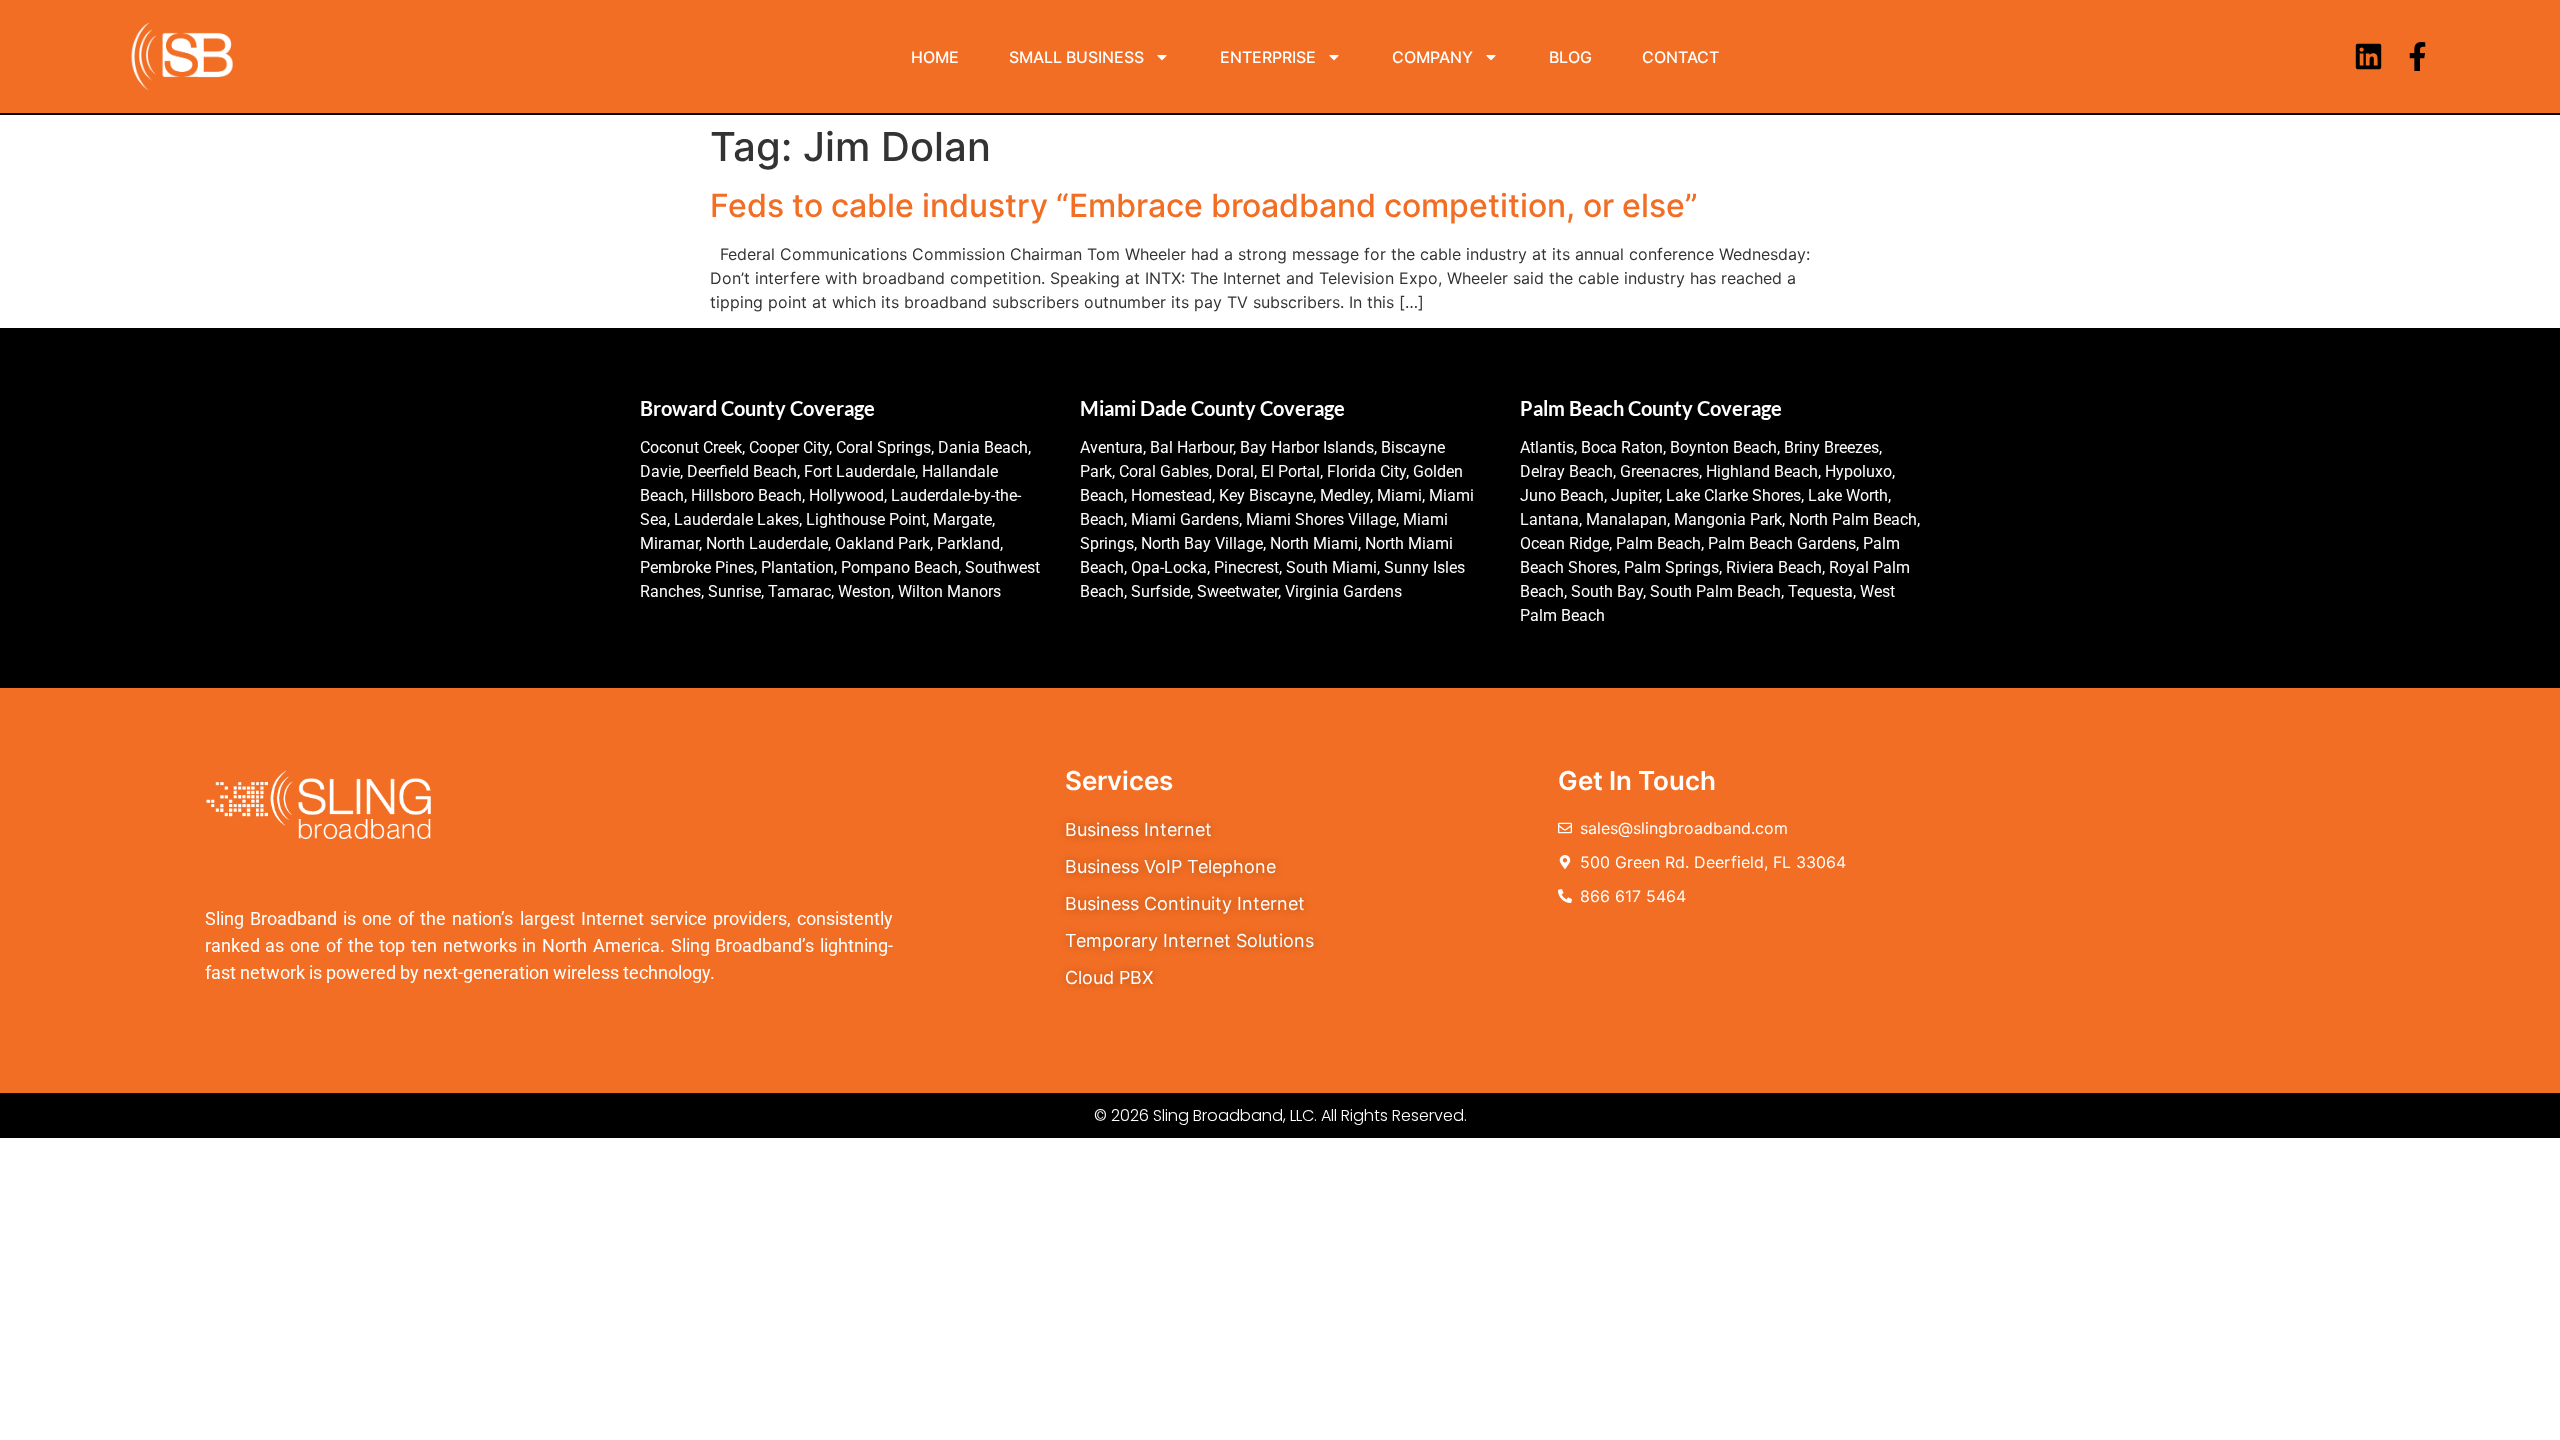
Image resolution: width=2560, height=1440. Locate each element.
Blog (1570, 57)
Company (1432, 57)
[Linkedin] (2368, 56)
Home (935, 57)
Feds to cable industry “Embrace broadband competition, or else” (1204, 205)
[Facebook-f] (2417, 56)
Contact (1680, 57)
